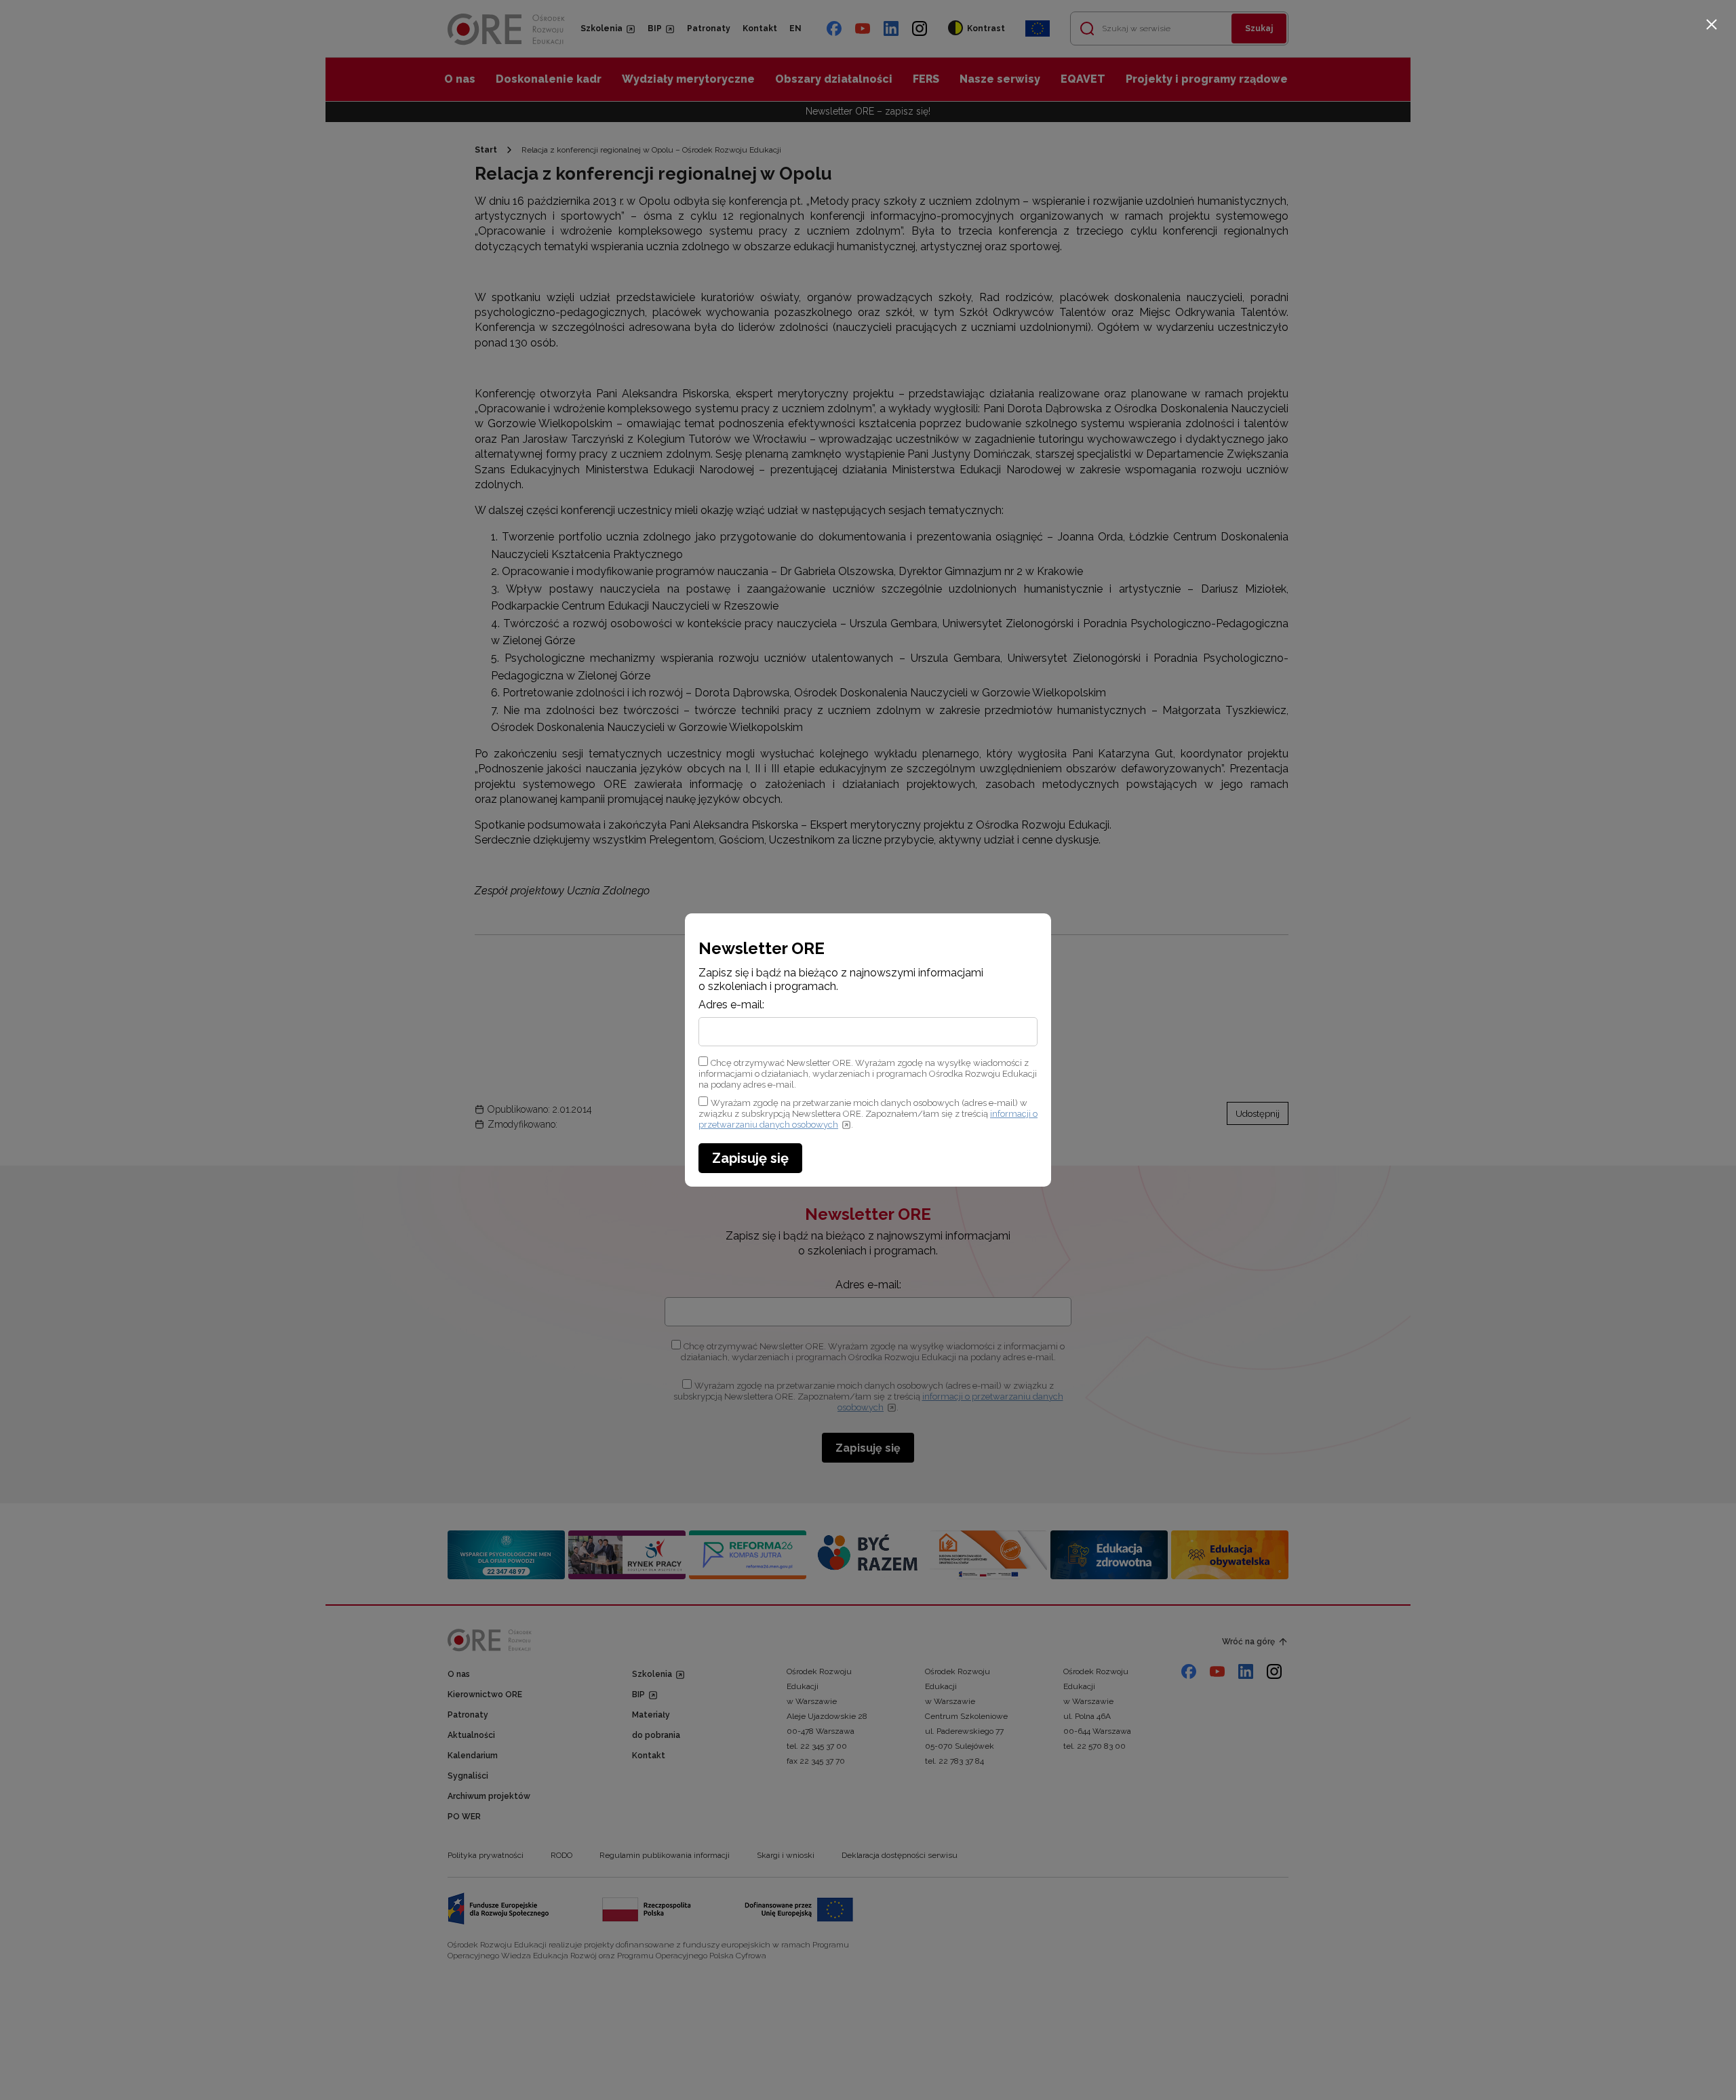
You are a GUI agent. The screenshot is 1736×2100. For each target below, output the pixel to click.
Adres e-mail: (731, 1005)
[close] (1712, 24)
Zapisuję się (750, 1158)
